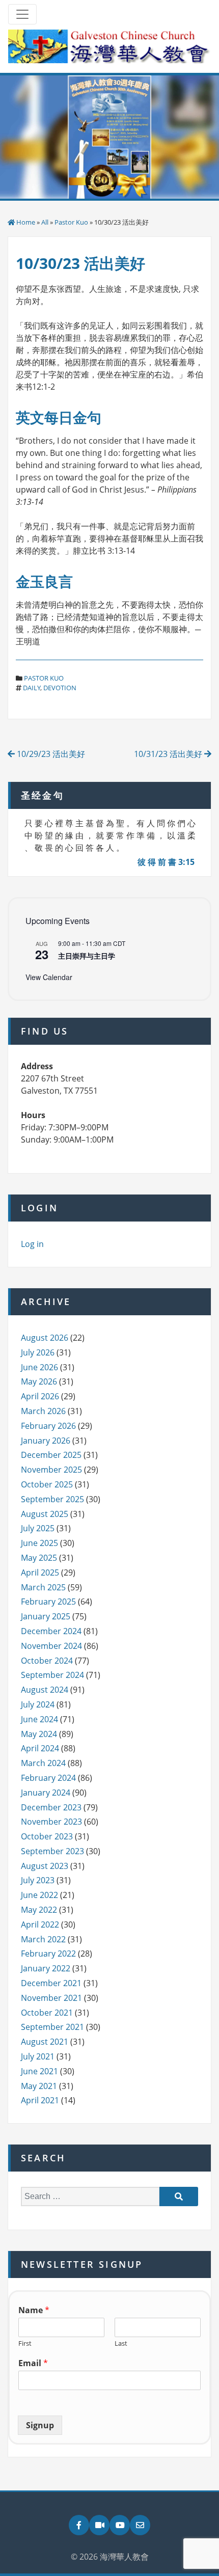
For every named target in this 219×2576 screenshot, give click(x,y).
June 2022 (39, 1895)
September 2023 (52, 1851)
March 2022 (43, 1939)
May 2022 (39, 1910)
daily (32, 688)
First (25, 2343)
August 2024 (45, 1690)
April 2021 (40, 2100)
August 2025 (45, 1514)
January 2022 (46, 1968)
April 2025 (40, 1572)
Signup (40, 2425)
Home (26, 222)
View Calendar (49, 977)
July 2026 (38, 1352)
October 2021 (47, 2013)
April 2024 (40, 1748)
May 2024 (39, 1734)
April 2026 (40, 1396)
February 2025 (48, 1602)
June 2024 (39, 1719)
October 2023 (47, 1836)
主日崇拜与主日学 (87, 956)
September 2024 (52, 1675)
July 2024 (38, 1704)
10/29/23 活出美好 (50, 754)
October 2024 (47, 1661)
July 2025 (38, 1528)
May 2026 (39, 1381)
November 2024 (51, 1646)
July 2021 (38, 2056)
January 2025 (46, 1616)
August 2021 (45, 2042)
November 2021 (51, 1998)
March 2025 (43, 1587)
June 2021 (39, 2071)
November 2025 (51, 1470)
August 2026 (45, 1338)
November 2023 (51, 1822)
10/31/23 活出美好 (169, 754)
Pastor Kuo (71, 222)
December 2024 (51, 1631)
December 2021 (51, 1983)
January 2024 (46, 1793)
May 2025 (39, 1558)
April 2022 (40, 1924)
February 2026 (48, 1426)
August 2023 (45, 1866)
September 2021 (52, 2027)
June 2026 (39, 1367)
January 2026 (46, 1441)
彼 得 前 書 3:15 (166, 862)
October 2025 (47, 1484)
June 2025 (39, 1543)
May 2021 (39, 2086)
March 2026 (43, 1411)
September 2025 (52, 1499)
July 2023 (38, 1880)
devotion (60, 688)
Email (33, 2363)
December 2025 (51, 1455)
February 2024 (48, 1778)
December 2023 (51, 1807)
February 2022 (48, 1954)
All (45, 222)
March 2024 (43, 1763)
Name (34, 2310)
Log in (32, 1244)
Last (121, 2343)
